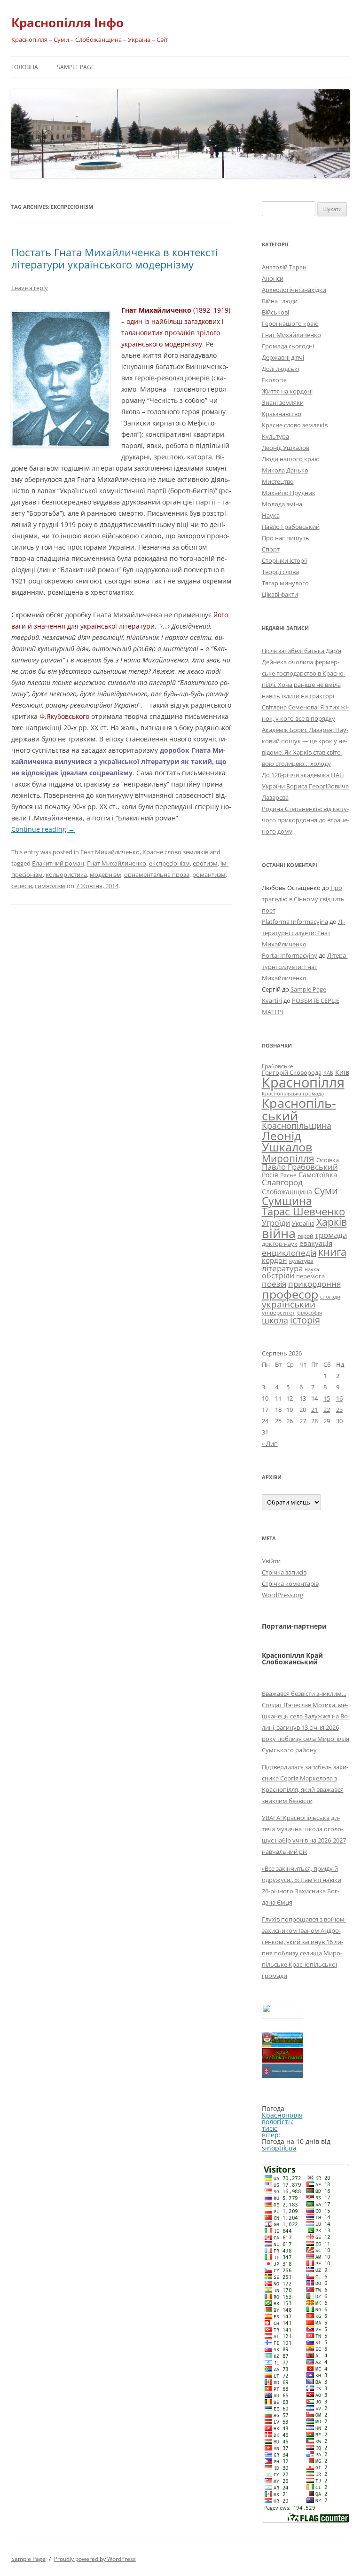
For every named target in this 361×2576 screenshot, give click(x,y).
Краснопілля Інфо (67, 23)
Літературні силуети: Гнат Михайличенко (304, 933)
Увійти (271, 1561)
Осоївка (328, 1160)
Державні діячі (283, 357)
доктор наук (280, 1244)
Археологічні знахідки (294, 290)
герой (306, 1236)
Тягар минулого (285, 583)
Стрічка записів (284, 1572)
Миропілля (288, 1158)
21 (314, 1410)
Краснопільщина (297, 1126)
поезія (274, 1284)
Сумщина (287, 1201)
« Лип (270, 1443)
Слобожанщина (287, 1192)
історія (305, 1320)
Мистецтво (278, 481)
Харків (332, 1222)
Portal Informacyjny (290, 955)
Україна (303, 1223)
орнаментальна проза (157, 874)
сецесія (22, 886)
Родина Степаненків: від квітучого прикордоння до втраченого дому (306, 820)
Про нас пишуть (286, 538)
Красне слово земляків (175, 852)
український (289, 1304)
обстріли (278, 1276)
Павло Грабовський (291, 527)
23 (339, 1410)
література (282, 1268)
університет (279, 1312)
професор (290, 1294)
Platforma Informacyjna (295, 922)
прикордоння (314, 1284)
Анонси (273, 278)
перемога (310, 1276)
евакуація (316, 1243)
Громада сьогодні (288, 346)
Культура (275, 436)
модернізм (106, 874)
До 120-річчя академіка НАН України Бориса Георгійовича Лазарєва (305, 786)
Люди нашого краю (291, 459)
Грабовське (278, 1066)
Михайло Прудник (289, 493)
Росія (270, 1175)
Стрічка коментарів (290, 1583)
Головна (25, 67)
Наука (271, 515)
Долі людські (280, 369)
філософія (310, 1312)
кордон (275, 1260)
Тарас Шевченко (303, 1211)
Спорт (271, 549)
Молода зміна (282, 504)
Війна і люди (280, 301)
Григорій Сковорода (292, 1072)
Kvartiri (272, 1000)
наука (312, 1269)
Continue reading (43, 829)
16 (339, 1398)
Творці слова (280, 572)
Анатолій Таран (284, 267)
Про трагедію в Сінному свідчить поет (303, 899)
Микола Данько (285, 470)
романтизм (209, 874)
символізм (50, 886)
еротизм (205, 863)
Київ (342, 1072)
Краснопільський (299, 1109)
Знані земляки (283, 402)
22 (327, 1410)
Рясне (288, 1175)
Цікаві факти (280, 594)
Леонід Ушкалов (286, 448)
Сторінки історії (284, 560)
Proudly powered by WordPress (95, 2559)
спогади (330, 1296)
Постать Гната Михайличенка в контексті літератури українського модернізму (115, 258)
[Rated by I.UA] (283, 2016)
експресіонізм (169, 863)
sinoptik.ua (279, 2148)
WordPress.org (283, 1595)
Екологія (274, 380)
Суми (326, 1191)
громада (331, 1235)
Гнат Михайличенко (110, 852)
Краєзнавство (282, 414)
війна (279, 1233)
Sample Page (76, 67)
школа (275, 1320)
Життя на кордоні (287, 391)
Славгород (282, 1182)
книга (332, 1252)
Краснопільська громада (293, 1093)
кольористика (66, 874)
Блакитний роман (58, 863)
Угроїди (276, 1223)
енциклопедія (289, 1253)
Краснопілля (303, 1082)
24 (265, 1421)
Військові (275, 312)
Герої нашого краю (290, 323)
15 (327, 1398)
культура (301, 1261)
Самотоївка (318, 1174)
